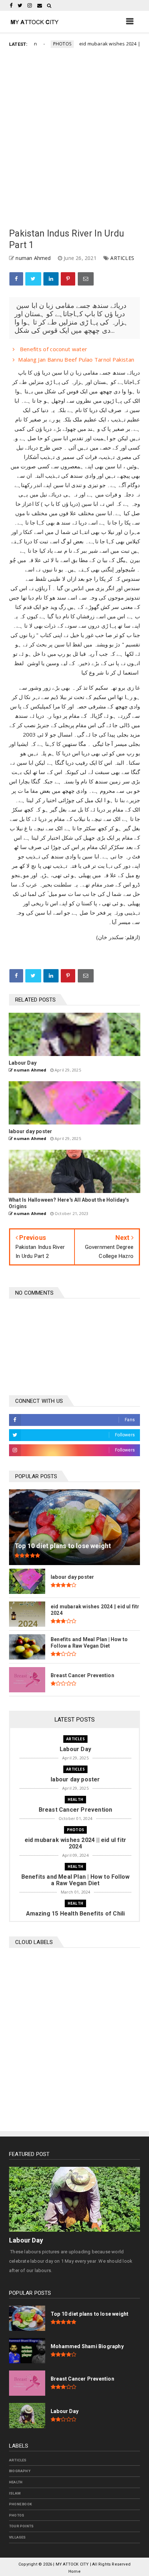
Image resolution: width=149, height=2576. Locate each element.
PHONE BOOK (20, 2504)
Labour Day (26, 2240)
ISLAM (15, 2493)
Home (74, 2571)
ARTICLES (122, 258)
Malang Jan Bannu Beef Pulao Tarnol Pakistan (76, 359)
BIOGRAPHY (20, 2471)
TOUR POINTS (21, 2526)
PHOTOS (46, 44)
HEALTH (75, 1799)
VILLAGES (18, 2537)
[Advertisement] (74, 139)
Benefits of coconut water (53, 349)
